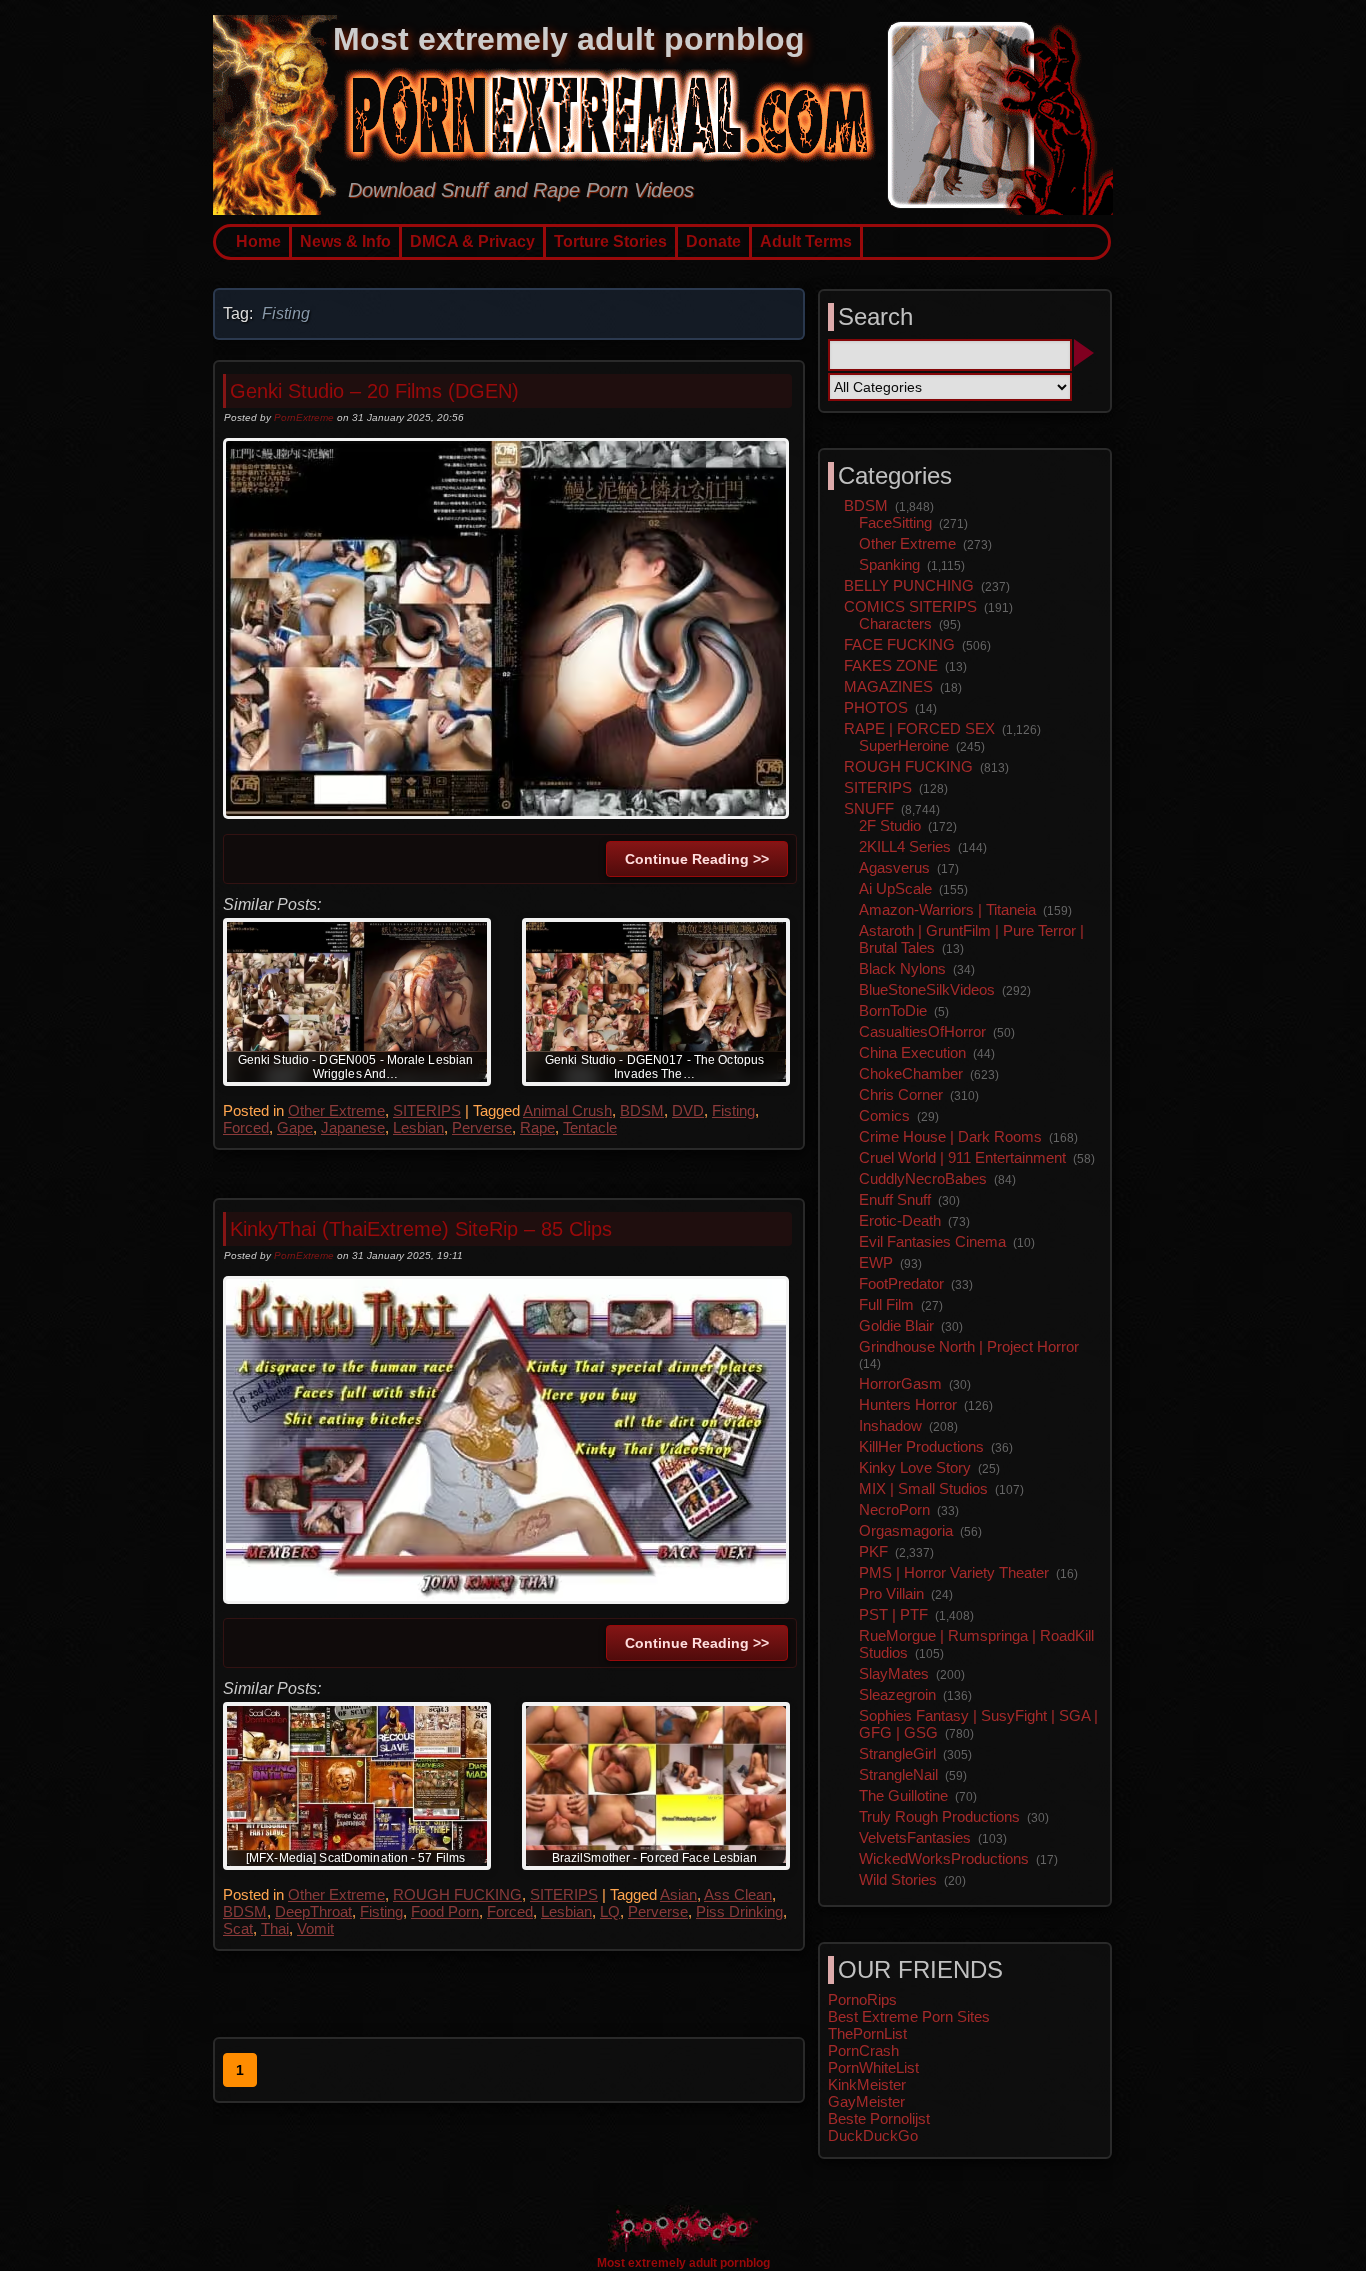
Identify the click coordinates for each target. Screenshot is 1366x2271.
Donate (713, 241)
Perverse (482, 1127)
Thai (275, 1928)
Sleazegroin (897, 1694)
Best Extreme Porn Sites (909, 2016)
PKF (873, 1551)
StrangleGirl (897, 1753)
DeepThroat (313, 1911)
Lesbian (418, 1127)
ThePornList (867, 2033)
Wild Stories (898, 1879)
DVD (688, 1110)
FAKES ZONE (891, 665)
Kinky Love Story (915, 1467)
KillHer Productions (921, 1446)
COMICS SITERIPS (910, 606)
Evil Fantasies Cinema (932, 1241)
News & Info (345, 241)
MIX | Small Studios (923, 1488)
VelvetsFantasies (915, 1837)
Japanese (353, 1127)
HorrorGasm (900, 1383)
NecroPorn (894, 1509)
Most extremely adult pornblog (569, 39)
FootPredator (901, 1283)
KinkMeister (867, 2084)
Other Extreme (336, 1110)
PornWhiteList (873, 2067)
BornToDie (893, 1010)
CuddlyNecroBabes (923, 1178)
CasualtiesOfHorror (922, 1031)
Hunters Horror (908, 1404)
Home (258, 241)
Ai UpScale (895, 888)
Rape (537, 1127)
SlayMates (894, 1673)
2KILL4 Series (905, 846)
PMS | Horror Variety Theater (954, 1572)
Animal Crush (567, 1110)
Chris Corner (901, 1094)
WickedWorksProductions (944, 1858)
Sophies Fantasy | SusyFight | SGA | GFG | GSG (978, 1724)
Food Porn (445, 1911)
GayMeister (866, 2101)
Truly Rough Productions (939, 1816)
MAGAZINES (888, 686)
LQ (610, 1911)
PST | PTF (893, 1614)
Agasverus (894, 867)
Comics (884, 1115)
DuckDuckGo (873, 2135)
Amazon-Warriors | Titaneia (947, 909)
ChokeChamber (911, 1073)
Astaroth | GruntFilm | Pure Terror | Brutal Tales (971, 939)
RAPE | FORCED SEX (919, 728)
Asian (678, 1894)
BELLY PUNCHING (909, 585)
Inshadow (890, 1425)
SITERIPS (427, 1110)
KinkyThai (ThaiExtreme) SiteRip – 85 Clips (421, 1229)
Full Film (886, 1304)
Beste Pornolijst (879, 2118)
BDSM (642, 1110)
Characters (895, 623)
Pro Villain (891, 1593)
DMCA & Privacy (472, 241)
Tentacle (590, 1127)
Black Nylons (902, 968)
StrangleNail (898, 1774)
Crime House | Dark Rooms (950, 1136)
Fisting (733, 1110)
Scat (238, 1928)
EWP (876, 1262)
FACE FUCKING (899, 644)
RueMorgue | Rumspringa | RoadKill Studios (976, 1644)
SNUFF (869, 808)
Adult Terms (806, 241)
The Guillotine (903, 1795)
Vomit (315, 1928)
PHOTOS (876, 707)
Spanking (889, 564)
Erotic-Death (900, 1220)
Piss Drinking (739, 1911)
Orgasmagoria (906, 1530)
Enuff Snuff (895, 1199)
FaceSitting (895, 522)
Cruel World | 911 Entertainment (962, 1157)
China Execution (912, 1052)
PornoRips (862, 1999)
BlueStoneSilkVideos (927, 989)
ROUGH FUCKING (457, 1894)
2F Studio (890, 825)
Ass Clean (738, 1894)
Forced (246, 1127)
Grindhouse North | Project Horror (969, 1346)
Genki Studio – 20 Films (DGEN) (374, 391)
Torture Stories (610, 241)
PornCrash (863, 2050)
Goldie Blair (896, 1325)
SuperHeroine (904, 745)
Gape (295, 1127)
